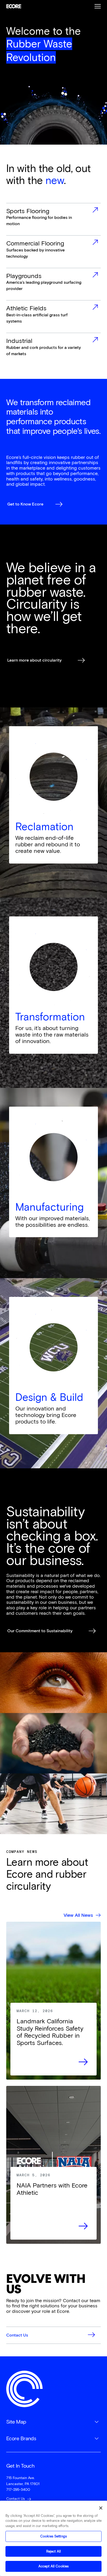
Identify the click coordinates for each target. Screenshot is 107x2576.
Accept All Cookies (53, 2566)
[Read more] (53, 2039)
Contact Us (16, 2499)
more (53, 219)
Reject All (53, 2551)
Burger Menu (98, 6)
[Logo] (24, 2389)
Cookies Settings (53, 2536)
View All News (78, 1915)
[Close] (101, 2508)
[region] (53, 2538)
